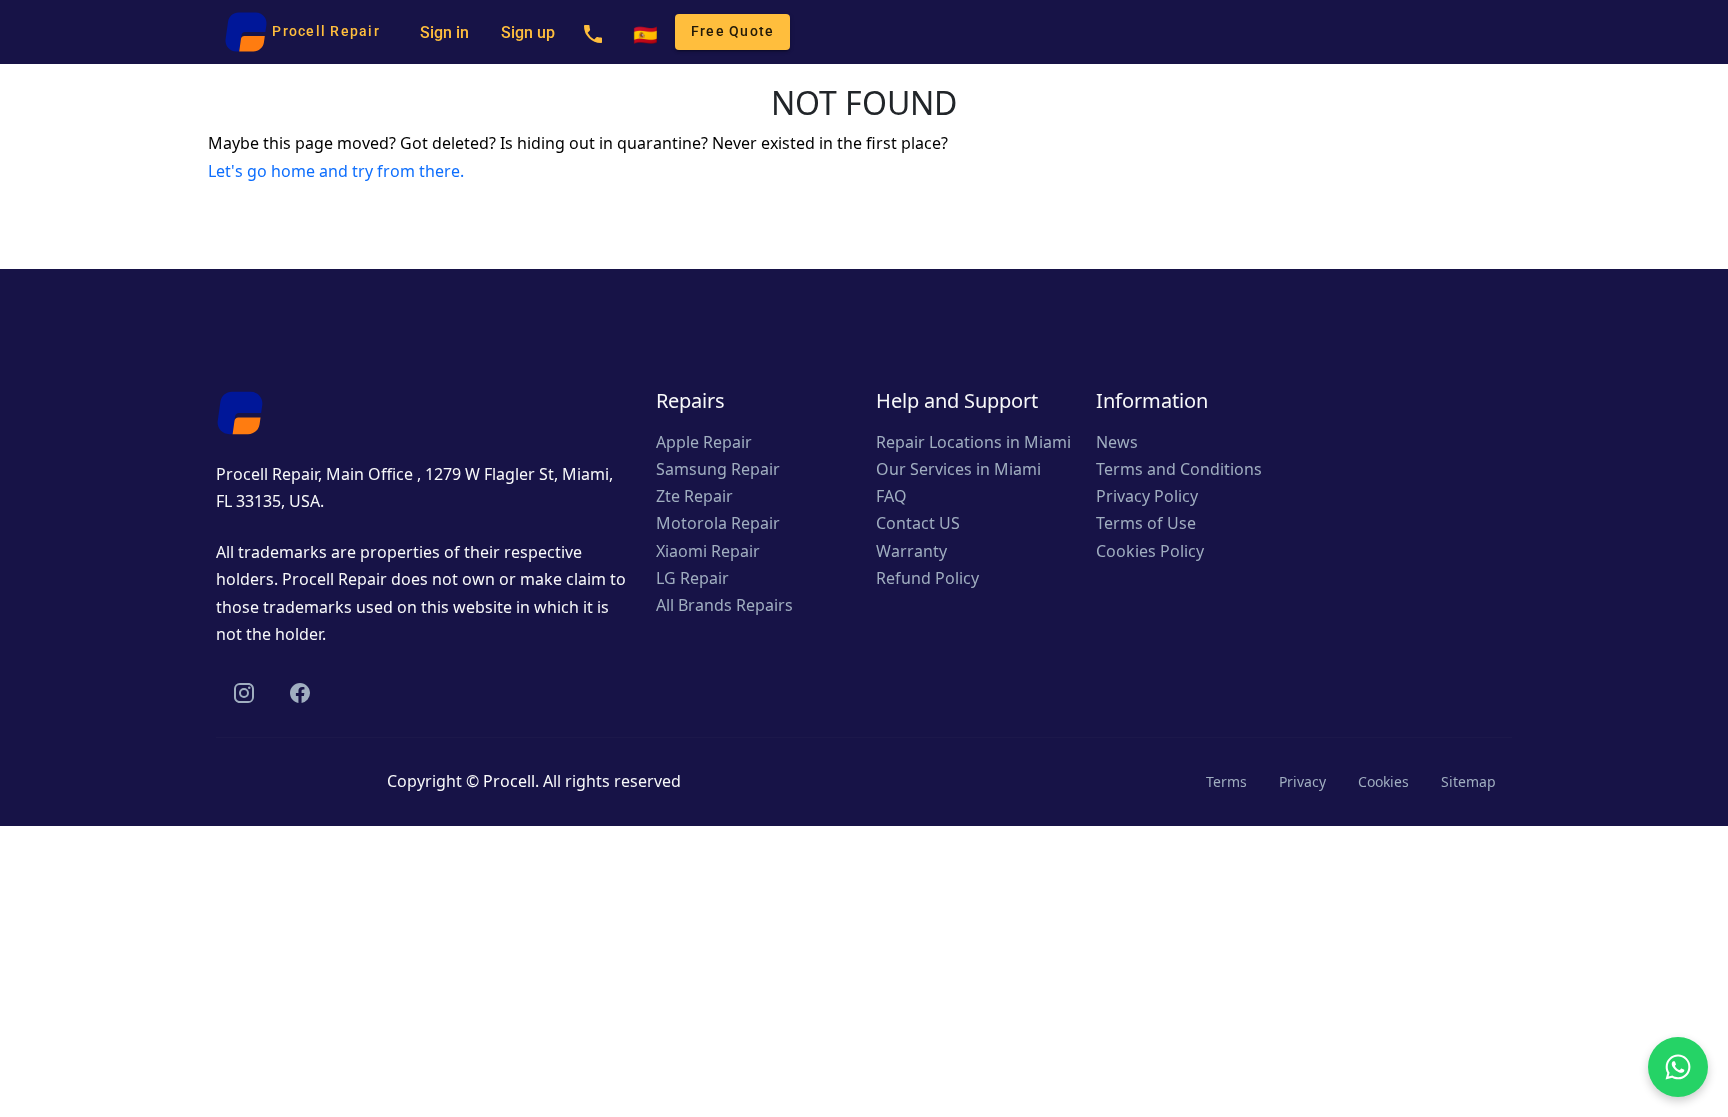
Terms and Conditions (1179, 469)
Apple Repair (704, 442)
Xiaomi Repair (708, 551)
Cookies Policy (1150, 551)
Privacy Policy (1147, 496)
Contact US (918, 523)
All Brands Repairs (724, 605)
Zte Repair (694, 496)
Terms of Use (1146, 523)
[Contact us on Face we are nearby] (300, 692)
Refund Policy (927, 578)
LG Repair (692, 578)
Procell (509, 781)
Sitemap (1468, 781)
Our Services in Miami (958, 469)
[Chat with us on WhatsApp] (1678, 1067)
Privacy (1302, 781)
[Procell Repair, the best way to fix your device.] (240, 411)
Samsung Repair (718, 469)
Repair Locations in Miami (973, 442)
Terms (1226, 781)
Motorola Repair (718, 523)
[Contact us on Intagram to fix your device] (244, 692)
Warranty (911, 551)
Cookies (1383, 781)
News (1117, 442)
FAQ (891, 496)
